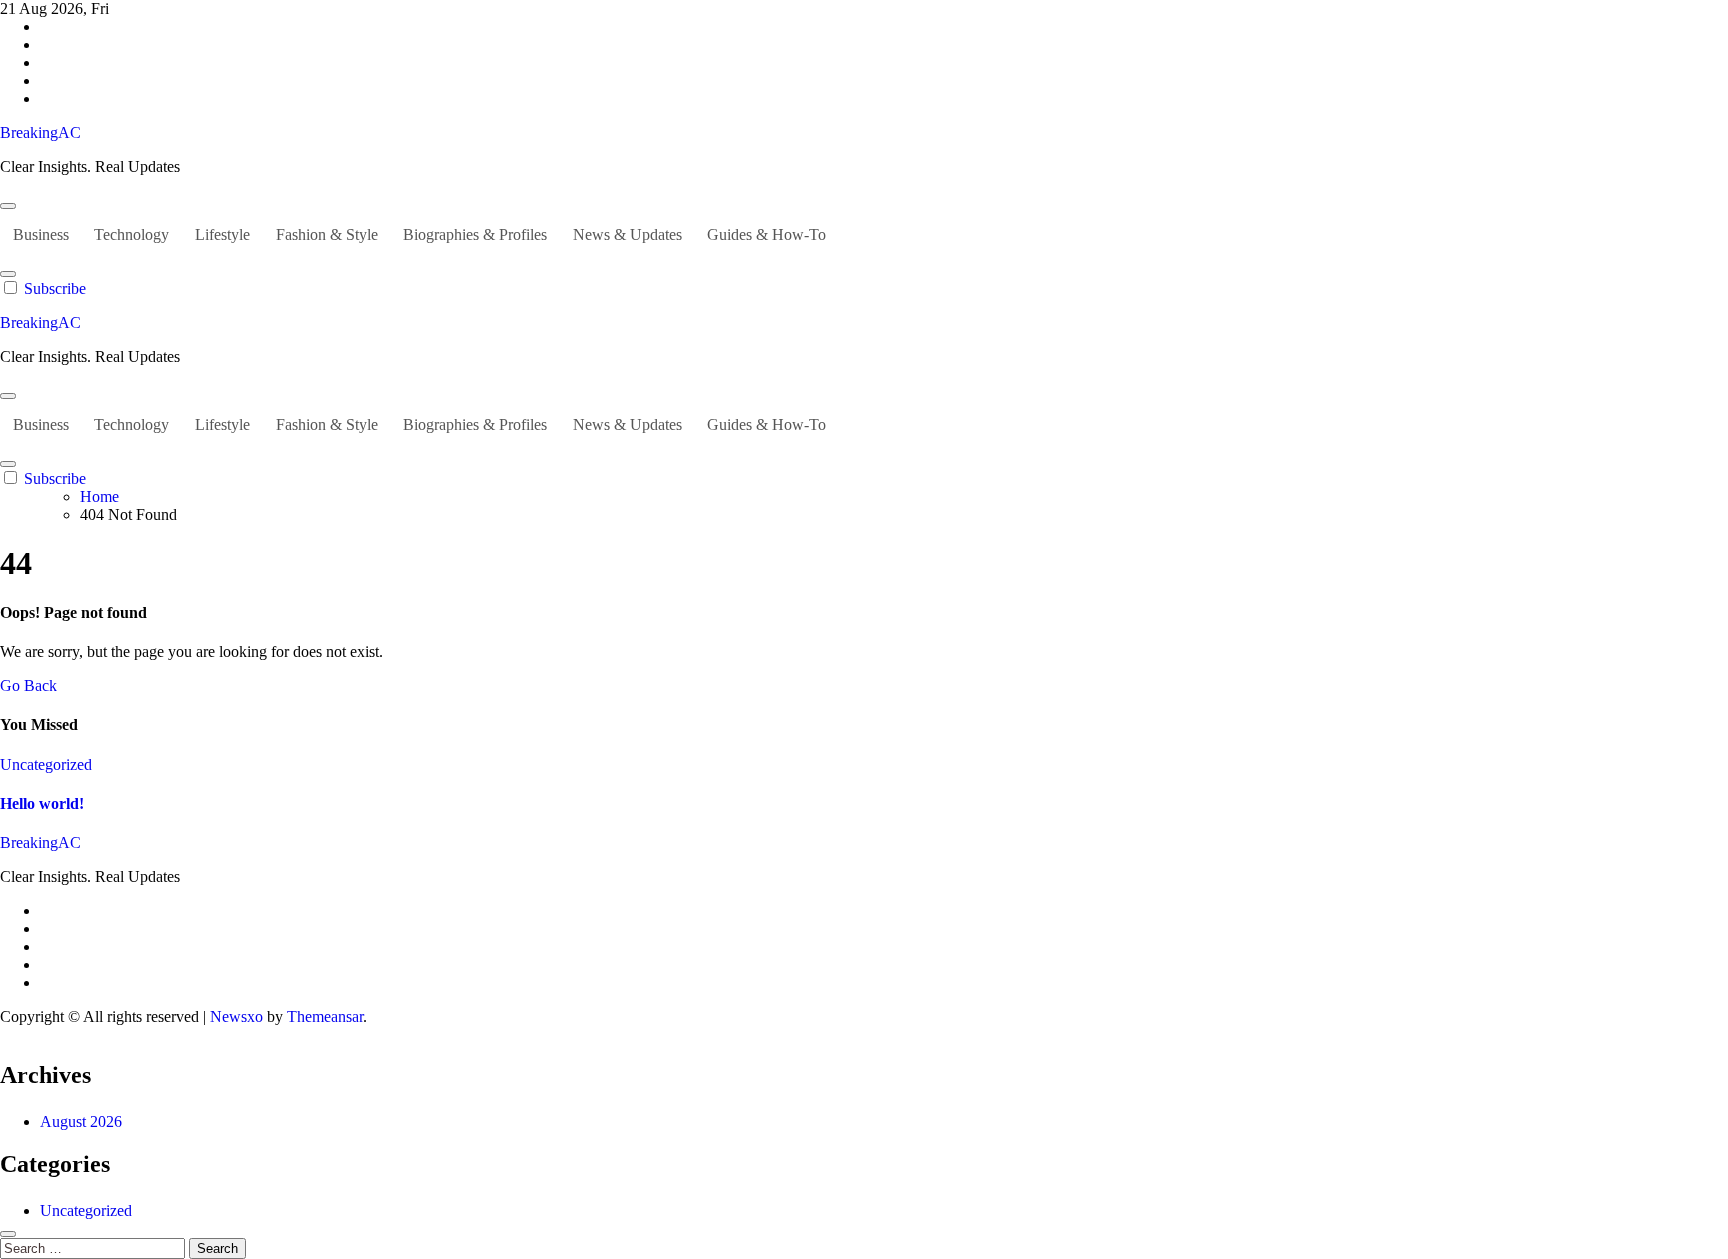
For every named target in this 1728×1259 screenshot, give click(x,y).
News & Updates (627, 234)
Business (41, 234)
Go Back (28, 685)
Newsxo (236, 1016)
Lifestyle (222, 234)
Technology (131, 234)
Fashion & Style (327, 234)
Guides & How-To (766, 234)
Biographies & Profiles (475, 234)
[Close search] (8, 1234)
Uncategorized (46, 764)
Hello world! (42, 803)
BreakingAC (40, 132)
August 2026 (81, 1121)
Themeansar (325, 1016)
